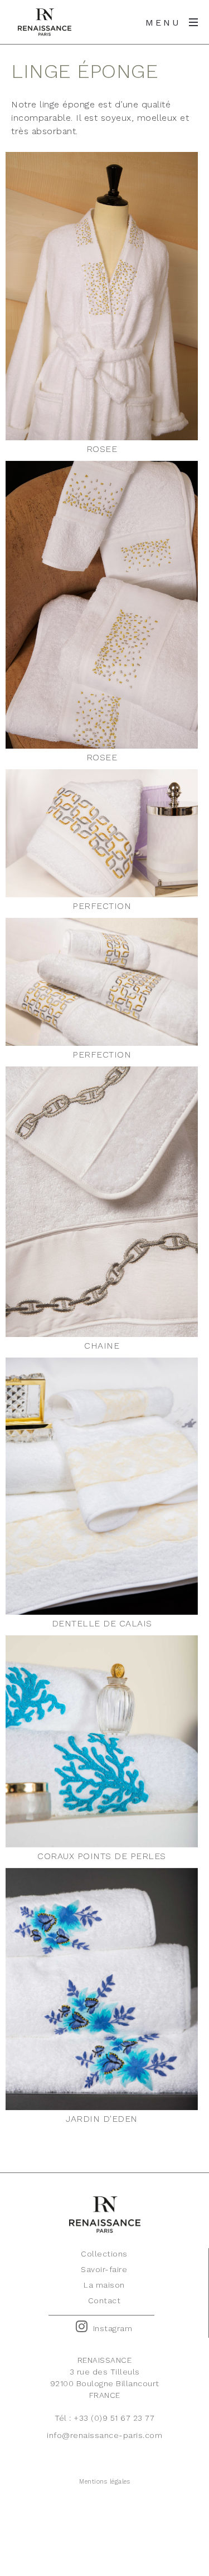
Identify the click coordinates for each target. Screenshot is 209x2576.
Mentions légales (104, 2482)
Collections (104, 2254)
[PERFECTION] (102, 833)
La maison (104, 2285)
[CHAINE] (102, 1202)
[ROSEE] (102, 296)
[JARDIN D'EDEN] (102, 1989)
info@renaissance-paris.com (104, 2435)
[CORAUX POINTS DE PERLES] (102, 1741)
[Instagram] (82, 2327)
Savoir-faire (104, 2269)
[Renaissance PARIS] (45, 22)
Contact (104, 2300)
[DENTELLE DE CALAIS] (102, 1486)
